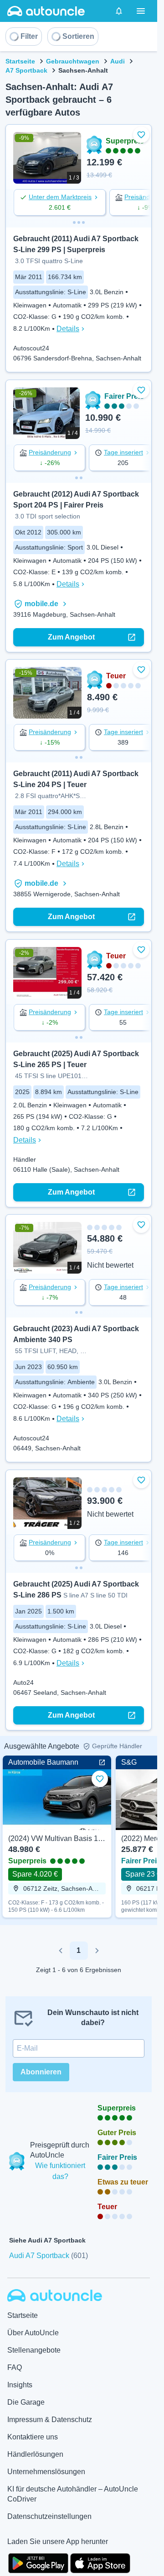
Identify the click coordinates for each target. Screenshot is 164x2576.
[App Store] (100, 2562)
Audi (118, 61)
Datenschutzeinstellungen (49, 2516)
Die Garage (26, 2402)
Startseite (20, 61)
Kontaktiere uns (33, 2437)
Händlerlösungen (35, 2454)
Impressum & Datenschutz (50, 2420)
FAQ (15, 2367)
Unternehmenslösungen (46, 2472)
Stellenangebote (34, 2350)
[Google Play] (38, 2562)
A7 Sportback (26, 70)
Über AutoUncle (33, 2333)
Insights (20, 2385)
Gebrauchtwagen (73, 61)
